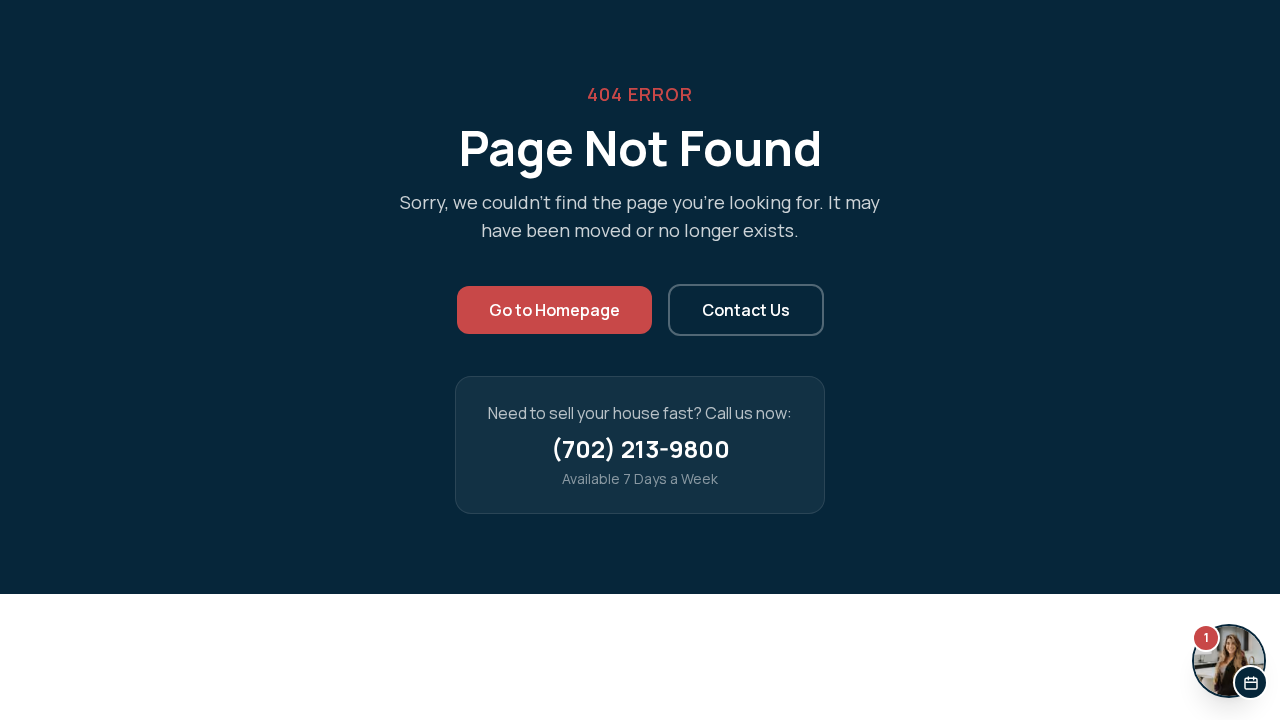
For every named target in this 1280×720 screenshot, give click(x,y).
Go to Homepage (554, 310)
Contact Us (746, 310)
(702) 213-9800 (640, 449)
